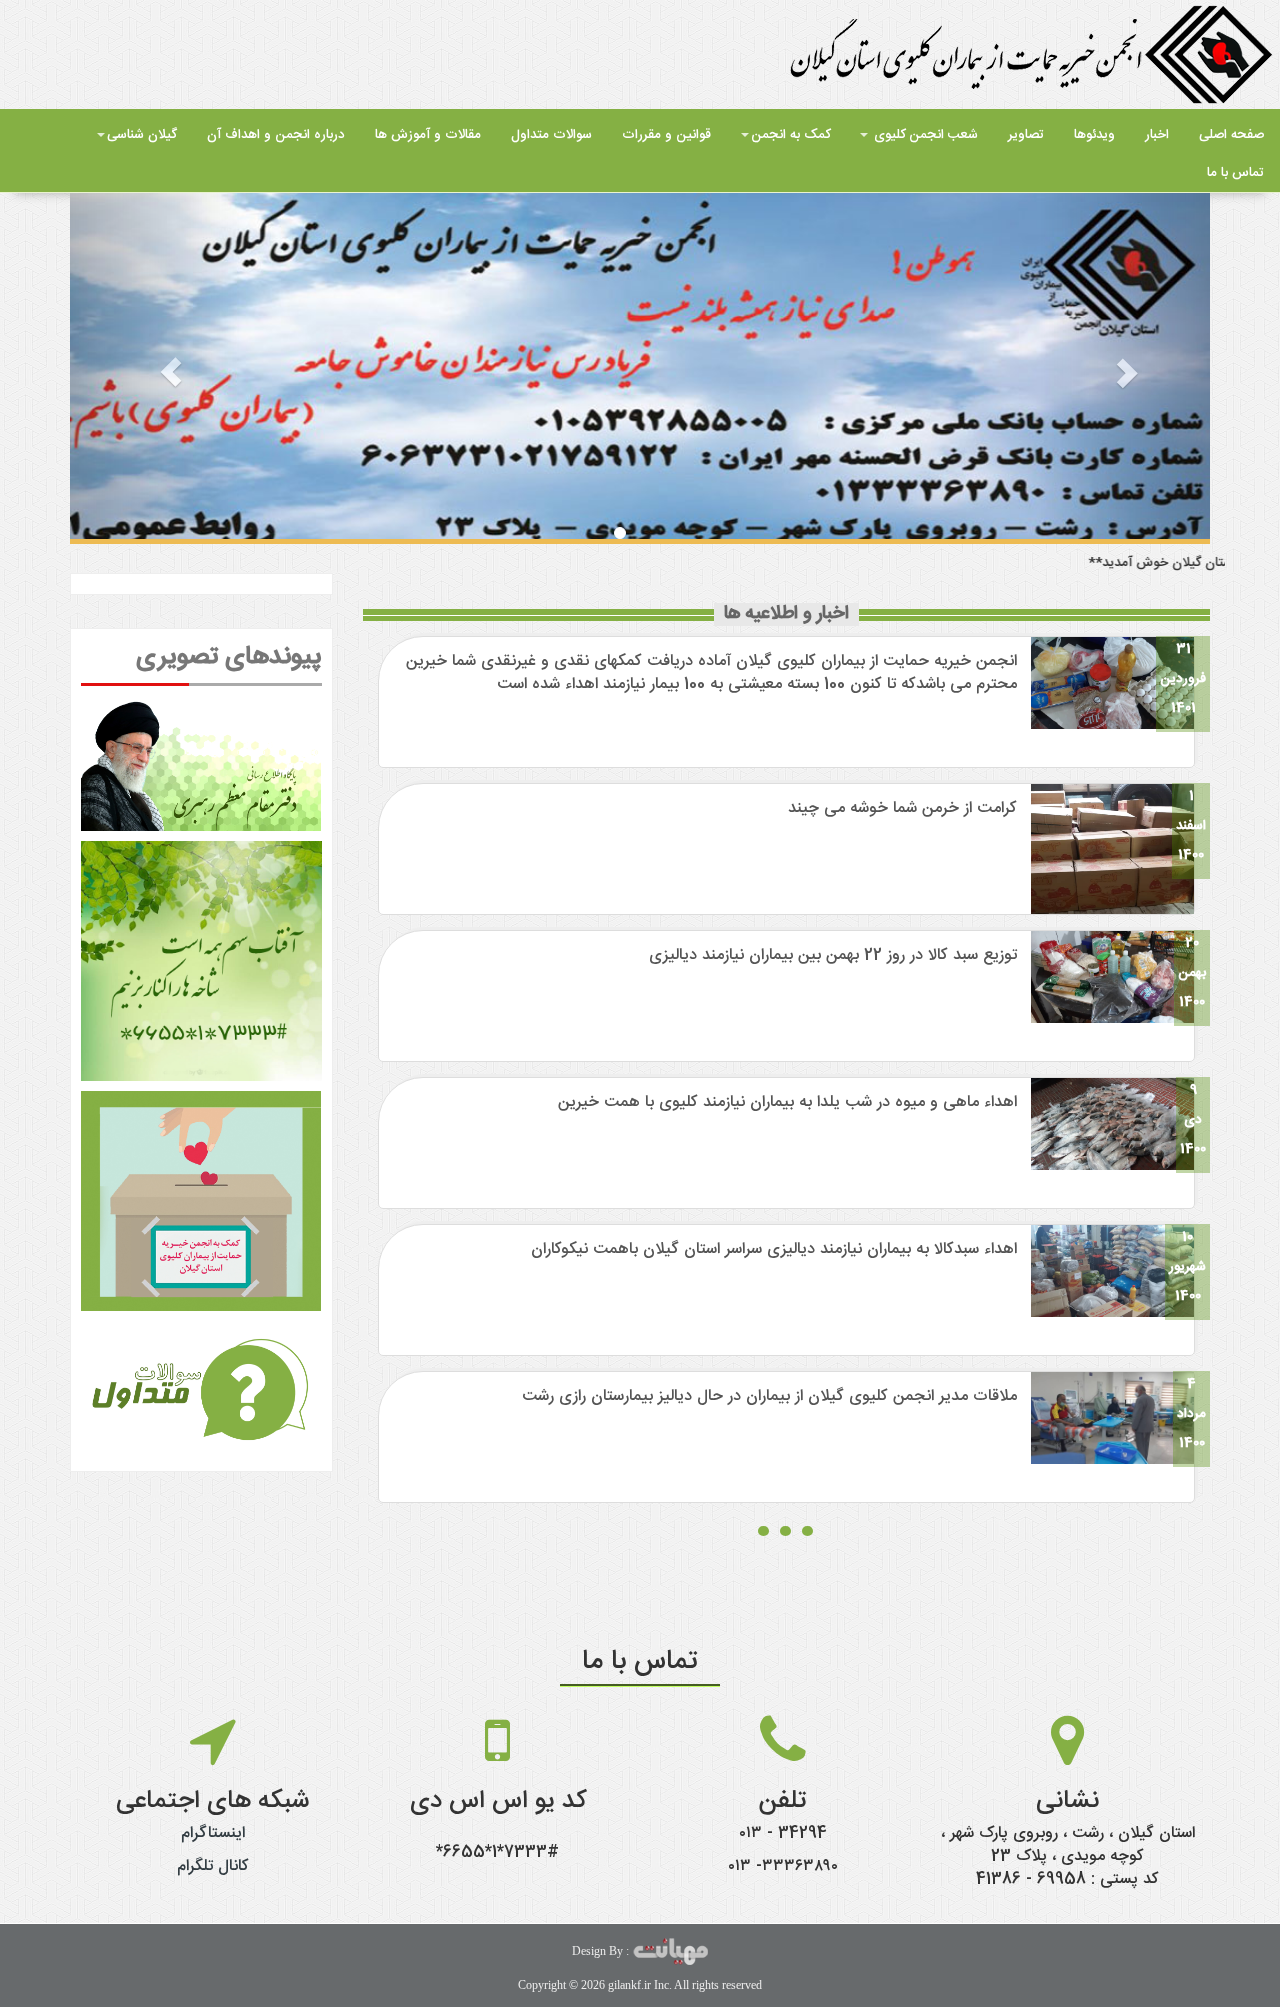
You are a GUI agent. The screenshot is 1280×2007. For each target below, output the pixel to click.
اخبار (1157, 135)
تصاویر (1026, 135)
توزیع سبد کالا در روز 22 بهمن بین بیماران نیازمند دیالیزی (833, 955)
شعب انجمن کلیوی (924, 135)
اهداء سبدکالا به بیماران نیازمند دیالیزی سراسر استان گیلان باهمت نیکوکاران (774, 1249)
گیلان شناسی (142, 135)
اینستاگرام (213, 1833)
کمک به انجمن (790, 135)
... (786, 1516)
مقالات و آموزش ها (428, 135)
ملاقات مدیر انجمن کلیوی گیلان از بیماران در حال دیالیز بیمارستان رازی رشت (769, 1396)
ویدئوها (1094, 135)
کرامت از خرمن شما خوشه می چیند (902, 808)
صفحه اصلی (1231, 135)
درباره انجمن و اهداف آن (276, 135)
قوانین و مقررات (666, 135)
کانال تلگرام (213, 1866)
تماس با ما (1235, 173)
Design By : (602, 1951)
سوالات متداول (551, 135)
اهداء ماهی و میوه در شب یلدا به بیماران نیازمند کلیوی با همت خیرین (787, 1102)
